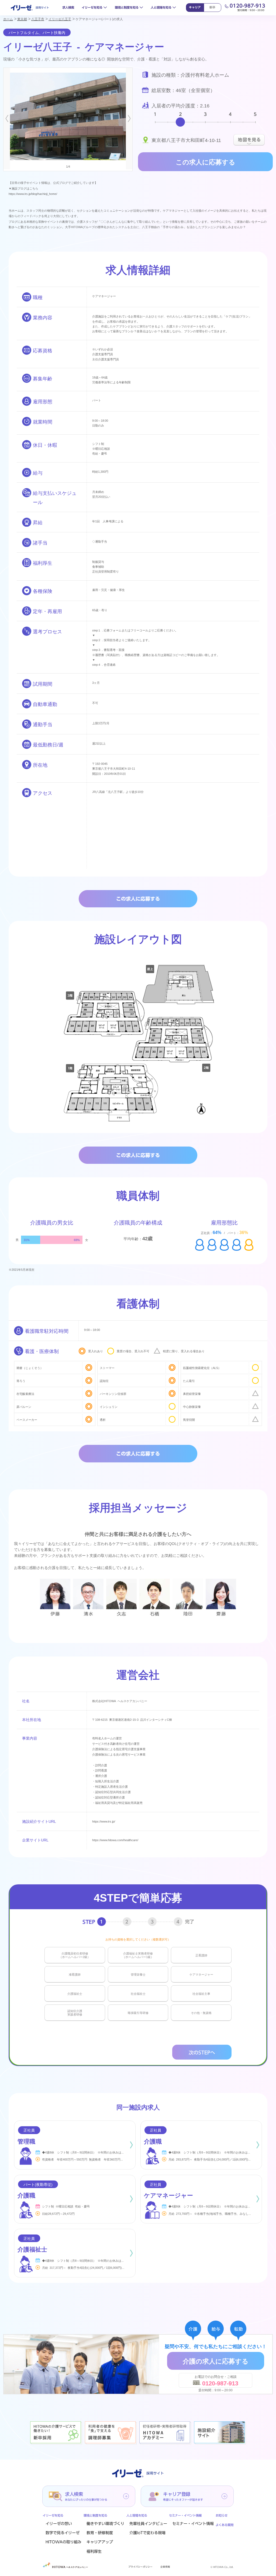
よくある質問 (225, 2525)
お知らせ (222, 2515)
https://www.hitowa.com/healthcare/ (115, 1840)
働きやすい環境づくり (105, 2524)
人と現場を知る (161, 7)
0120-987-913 (247, 6)
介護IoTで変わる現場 (147, 2533)
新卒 (212, 7)
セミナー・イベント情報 (193, 2524)
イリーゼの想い (59, 2524)
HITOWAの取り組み (63, 2542)
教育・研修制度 (100, 2533)
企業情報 (165, 2567)
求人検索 (68, 7)
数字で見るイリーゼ (63, 2533)
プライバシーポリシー (140, 2567)
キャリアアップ (100, 2542)
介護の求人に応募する (216, 2361)
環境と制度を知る (127, 7)
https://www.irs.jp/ (104, 1821)
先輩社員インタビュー (148, 2524)
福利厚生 (94, 2551)
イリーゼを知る (92, 7)
